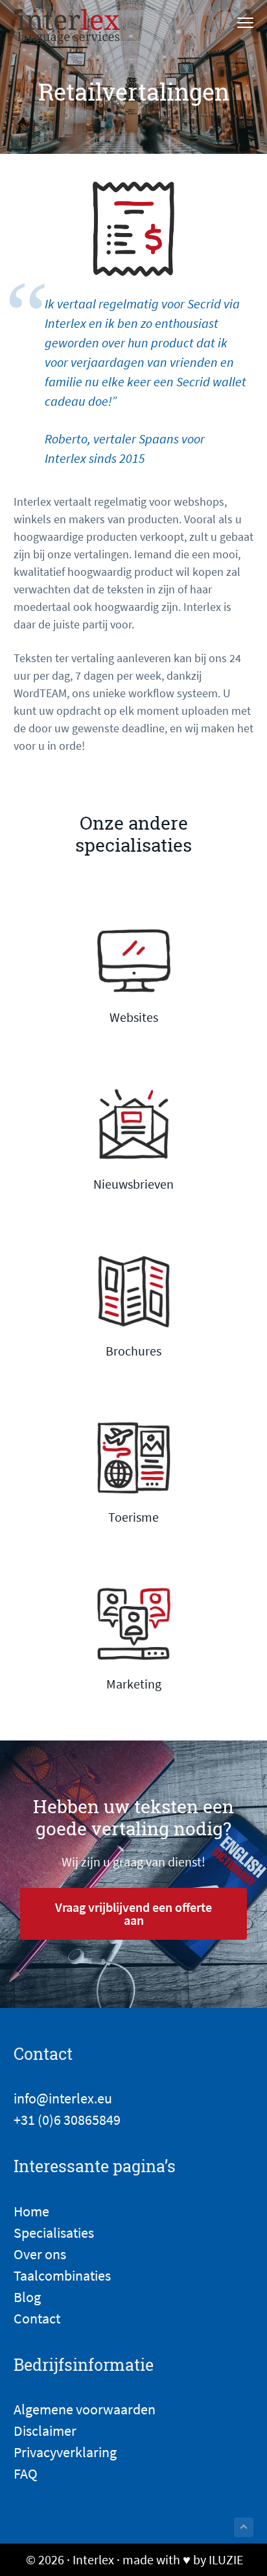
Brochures (133, 1351)
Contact (37, 2318)
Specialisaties (54, 2233)
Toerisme (133, 1517)
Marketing (134, 1684)
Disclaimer (45, 2431)
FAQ (26, 2473)
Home (31, 2211)
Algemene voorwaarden (85, 2409)
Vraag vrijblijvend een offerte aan (133, 1913)
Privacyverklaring (65, 2452)
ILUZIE (226, 2559)
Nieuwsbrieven (133, 1184)
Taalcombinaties (62, 2275)
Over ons (40, 2254)
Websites (134, 1017)
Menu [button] (232, 24)
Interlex (93, 2559)
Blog (27, 2297)
